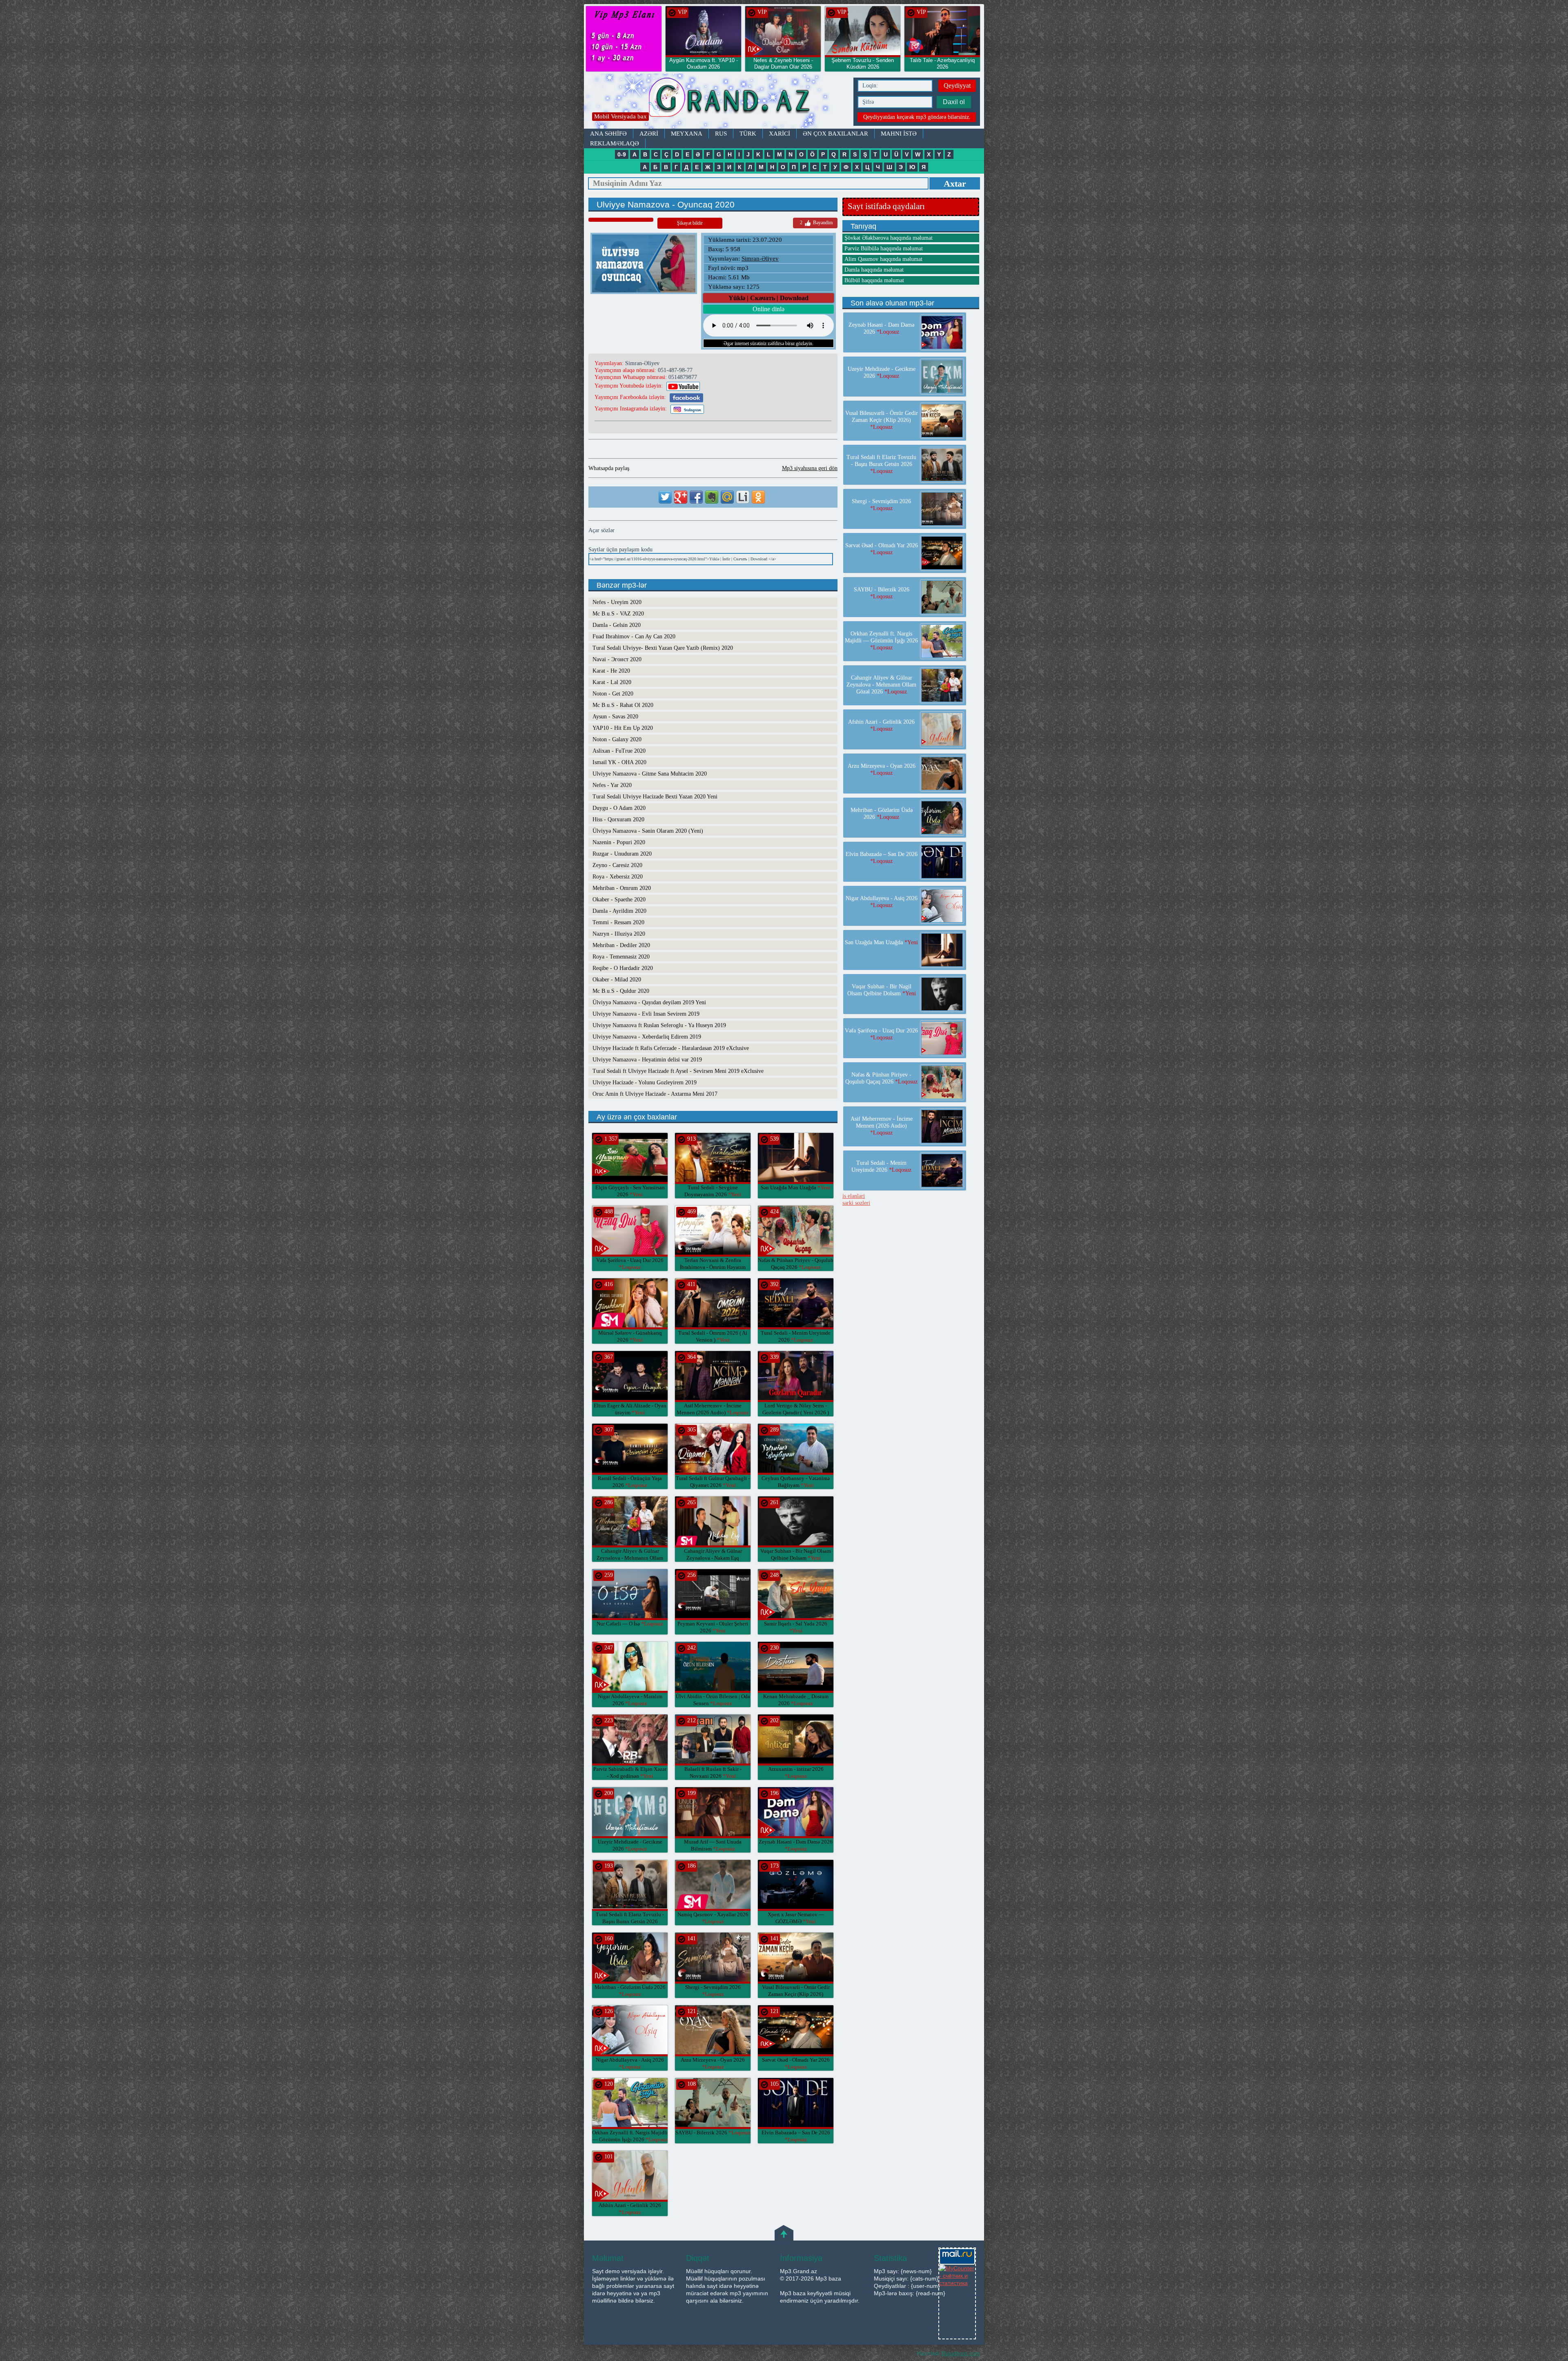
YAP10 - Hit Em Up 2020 (623, 728)
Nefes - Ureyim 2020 (617, 602)
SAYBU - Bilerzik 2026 (713, 2132)
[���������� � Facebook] (696, 497)
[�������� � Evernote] (712, 497)
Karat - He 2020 (611, 671)
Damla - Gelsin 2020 (617, 625)
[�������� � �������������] (758, 497)
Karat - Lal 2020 (612, 682)
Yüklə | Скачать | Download (768, 298)
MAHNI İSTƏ (899, 134)
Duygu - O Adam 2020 (619, 808)
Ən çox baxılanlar (835, 134)
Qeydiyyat (957, 86)
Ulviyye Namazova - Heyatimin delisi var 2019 (647, 1060)
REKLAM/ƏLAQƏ (615, 143)
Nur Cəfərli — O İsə (630, 1624)
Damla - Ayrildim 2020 (619, 911)
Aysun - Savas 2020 (615, 717)
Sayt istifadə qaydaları (886, 206)
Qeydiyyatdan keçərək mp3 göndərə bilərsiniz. (917, 117)
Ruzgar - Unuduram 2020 (622, 854)
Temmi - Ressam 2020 (618, 922)
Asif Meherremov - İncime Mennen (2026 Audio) (882, 1126)
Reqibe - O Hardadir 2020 (623, 968)
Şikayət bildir (690, 223)
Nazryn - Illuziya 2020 (619, 934)
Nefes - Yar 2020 (612, 785)
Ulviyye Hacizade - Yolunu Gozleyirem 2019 (645, 1082)
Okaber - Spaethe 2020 (619, 900)
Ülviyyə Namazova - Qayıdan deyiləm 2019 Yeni (649, 1002)
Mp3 (717, 101)
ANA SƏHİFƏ (608, 134)
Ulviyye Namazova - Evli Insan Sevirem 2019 (646, 1014)
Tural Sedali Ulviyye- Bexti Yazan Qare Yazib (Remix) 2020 (663, 648)
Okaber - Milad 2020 (617, 980)
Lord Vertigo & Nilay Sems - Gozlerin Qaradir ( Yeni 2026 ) (796, 1412)
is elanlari (854, 1196)
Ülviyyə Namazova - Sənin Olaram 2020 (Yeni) (648, 831)
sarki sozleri (856, 1203)
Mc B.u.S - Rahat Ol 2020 (623, 705)
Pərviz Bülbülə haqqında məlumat (884, 249)
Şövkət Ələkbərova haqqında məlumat (889, 238)
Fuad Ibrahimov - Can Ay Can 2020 (634, 637)
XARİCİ (780, 134)
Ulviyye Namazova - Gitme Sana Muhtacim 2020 (650, 774)
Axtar (955, 184)
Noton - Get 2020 (613, 694)
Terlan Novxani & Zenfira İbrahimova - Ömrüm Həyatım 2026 (713, 1267)
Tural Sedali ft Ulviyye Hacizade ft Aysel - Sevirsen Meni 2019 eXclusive (678, 1071)
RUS (721, 134)
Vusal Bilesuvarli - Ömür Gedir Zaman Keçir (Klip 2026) (796, 1994)
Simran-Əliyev (760, 259)
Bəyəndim (816, 223)
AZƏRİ (649, 134)
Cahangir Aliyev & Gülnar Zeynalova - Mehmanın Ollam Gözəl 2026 (630, 1558)
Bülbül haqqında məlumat (874, 280)
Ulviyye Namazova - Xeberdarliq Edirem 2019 (647, 1037)
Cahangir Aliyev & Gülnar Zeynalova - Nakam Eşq (713, 1558)
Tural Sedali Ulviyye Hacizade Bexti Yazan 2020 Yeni (655, 797)
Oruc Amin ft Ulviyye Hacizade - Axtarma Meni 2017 (655, 1094)
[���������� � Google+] (681, 497)
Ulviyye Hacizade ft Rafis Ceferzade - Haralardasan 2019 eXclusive (671, 1048)
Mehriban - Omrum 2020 (622, 888)
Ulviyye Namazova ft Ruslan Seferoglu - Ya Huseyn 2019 (659, 1025)
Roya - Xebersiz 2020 (618, 877)
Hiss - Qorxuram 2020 (618, 819)
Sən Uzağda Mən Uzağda (796, 1187)
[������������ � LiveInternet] (743, 497)
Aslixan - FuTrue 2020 (619, 751)
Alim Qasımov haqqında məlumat (883, 259)
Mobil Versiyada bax (620, 116)
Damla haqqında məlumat (874, 270)
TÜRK (748, 134)
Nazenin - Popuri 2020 (619, 842)
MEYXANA (687, 134)
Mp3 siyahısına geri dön (810, 468)
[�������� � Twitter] (665, 497)
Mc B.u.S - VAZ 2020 (618, 614)
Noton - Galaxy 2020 (617, 739)
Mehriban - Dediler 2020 (621, 945)
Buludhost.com (961, 2353)
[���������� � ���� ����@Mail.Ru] (727, 497)
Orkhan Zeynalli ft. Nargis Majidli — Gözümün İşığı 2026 (881, 641)
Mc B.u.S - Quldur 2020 (621, 991)
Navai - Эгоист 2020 (617, 659)
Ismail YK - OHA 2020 (619, 762)
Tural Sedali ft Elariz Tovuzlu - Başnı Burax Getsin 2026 (630, 1921)
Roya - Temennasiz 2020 (621, 957)
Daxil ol (954, 102)
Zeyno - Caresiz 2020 (617, 865)
